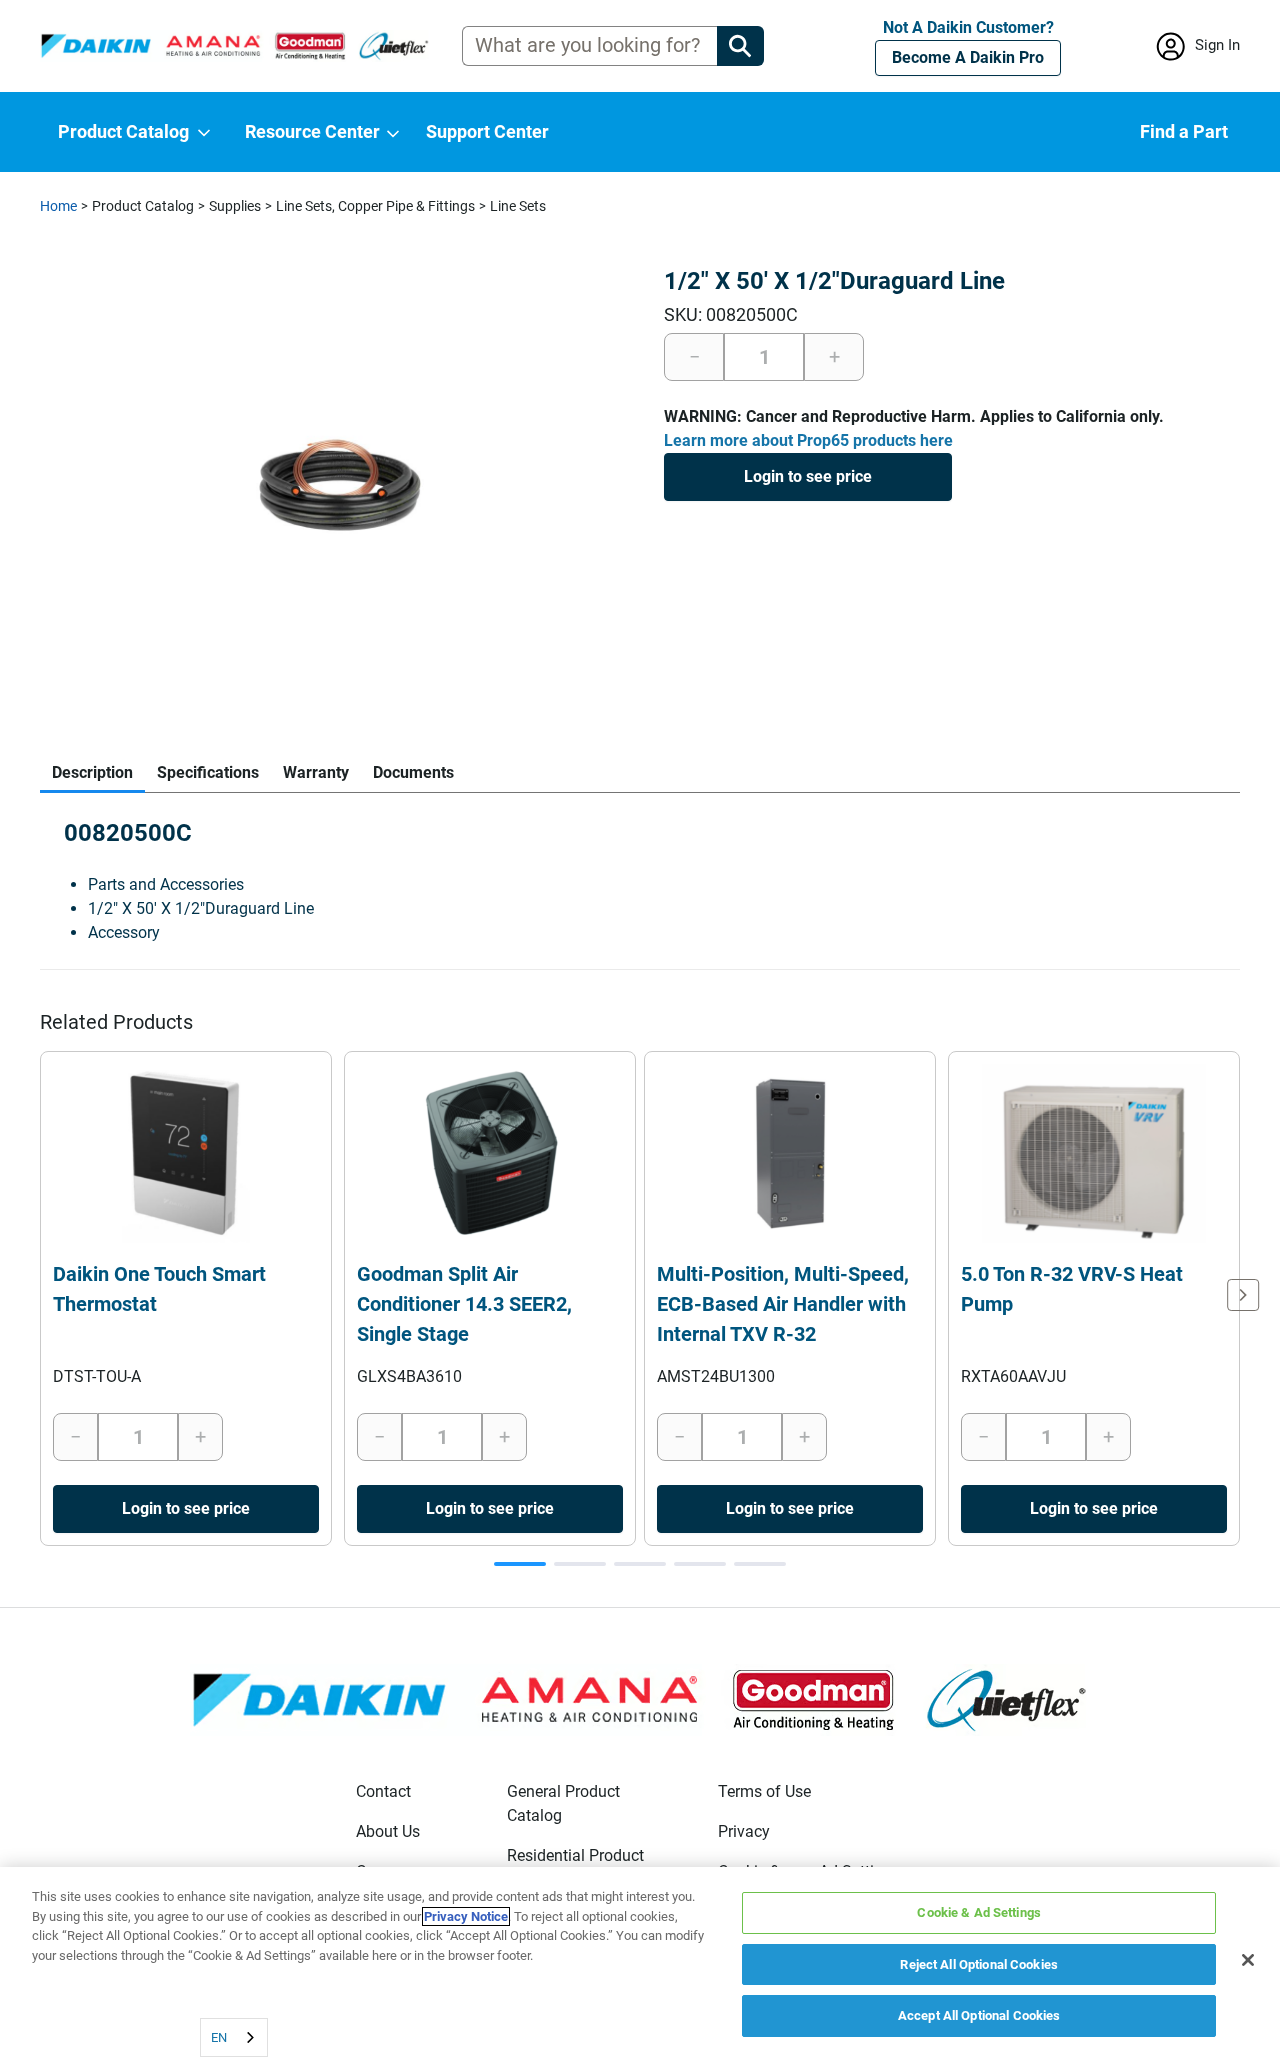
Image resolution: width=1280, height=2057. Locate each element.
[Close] (1248, 1960)
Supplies (235, 206)
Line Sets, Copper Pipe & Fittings (375, 206)
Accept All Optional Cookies (979, 2015)
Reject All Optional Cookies (979, 1964)
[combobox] (234, 2037)
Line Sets (518, 206)
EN (219, 2037)
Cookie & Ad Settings (979, 1912)
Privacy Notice (466, 1916)
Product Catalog (143, 206)
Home (58, 206)
